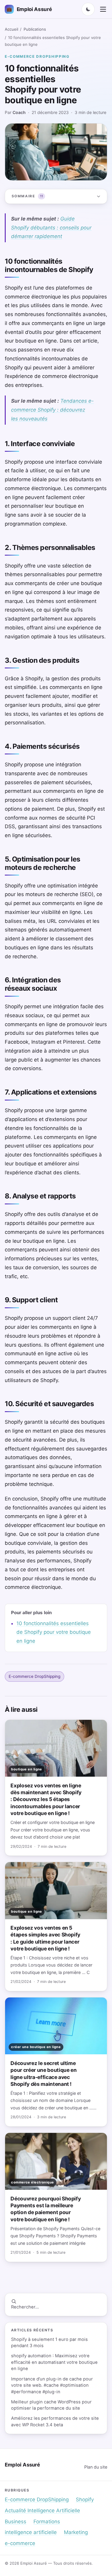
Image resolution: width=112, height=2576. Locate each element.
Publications (35, 29)
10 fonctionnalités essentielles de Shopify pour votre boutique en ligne (54, 1632)
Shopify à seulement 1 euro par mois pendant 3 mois (49, 2343)
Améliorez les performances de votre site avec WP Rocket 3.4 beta (55, 2421)
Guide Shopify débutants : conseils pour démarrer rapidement (51, 228)
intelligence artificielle (31, 2532)
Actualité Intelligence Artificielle (42, 2511)
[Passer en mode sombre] (88, 9)
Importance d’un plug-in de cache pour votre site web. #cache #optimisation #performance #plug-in (52, 2385)
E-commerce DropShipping (37, 56)
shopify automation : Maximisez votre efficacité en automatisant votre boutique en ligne (54, 2362)
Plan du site (96, 2467)
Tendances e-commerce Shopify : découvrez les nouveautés (52, 410)
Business (16, 2522)
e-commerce (20, 2543)
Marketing (76, 2532)
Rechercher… (25, 2307)
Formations (47, 2522)
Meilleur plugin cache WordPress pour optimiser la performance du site (51, 2405)
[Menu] (103, 9)
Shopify (85, 2500)
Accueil (11, 29)
